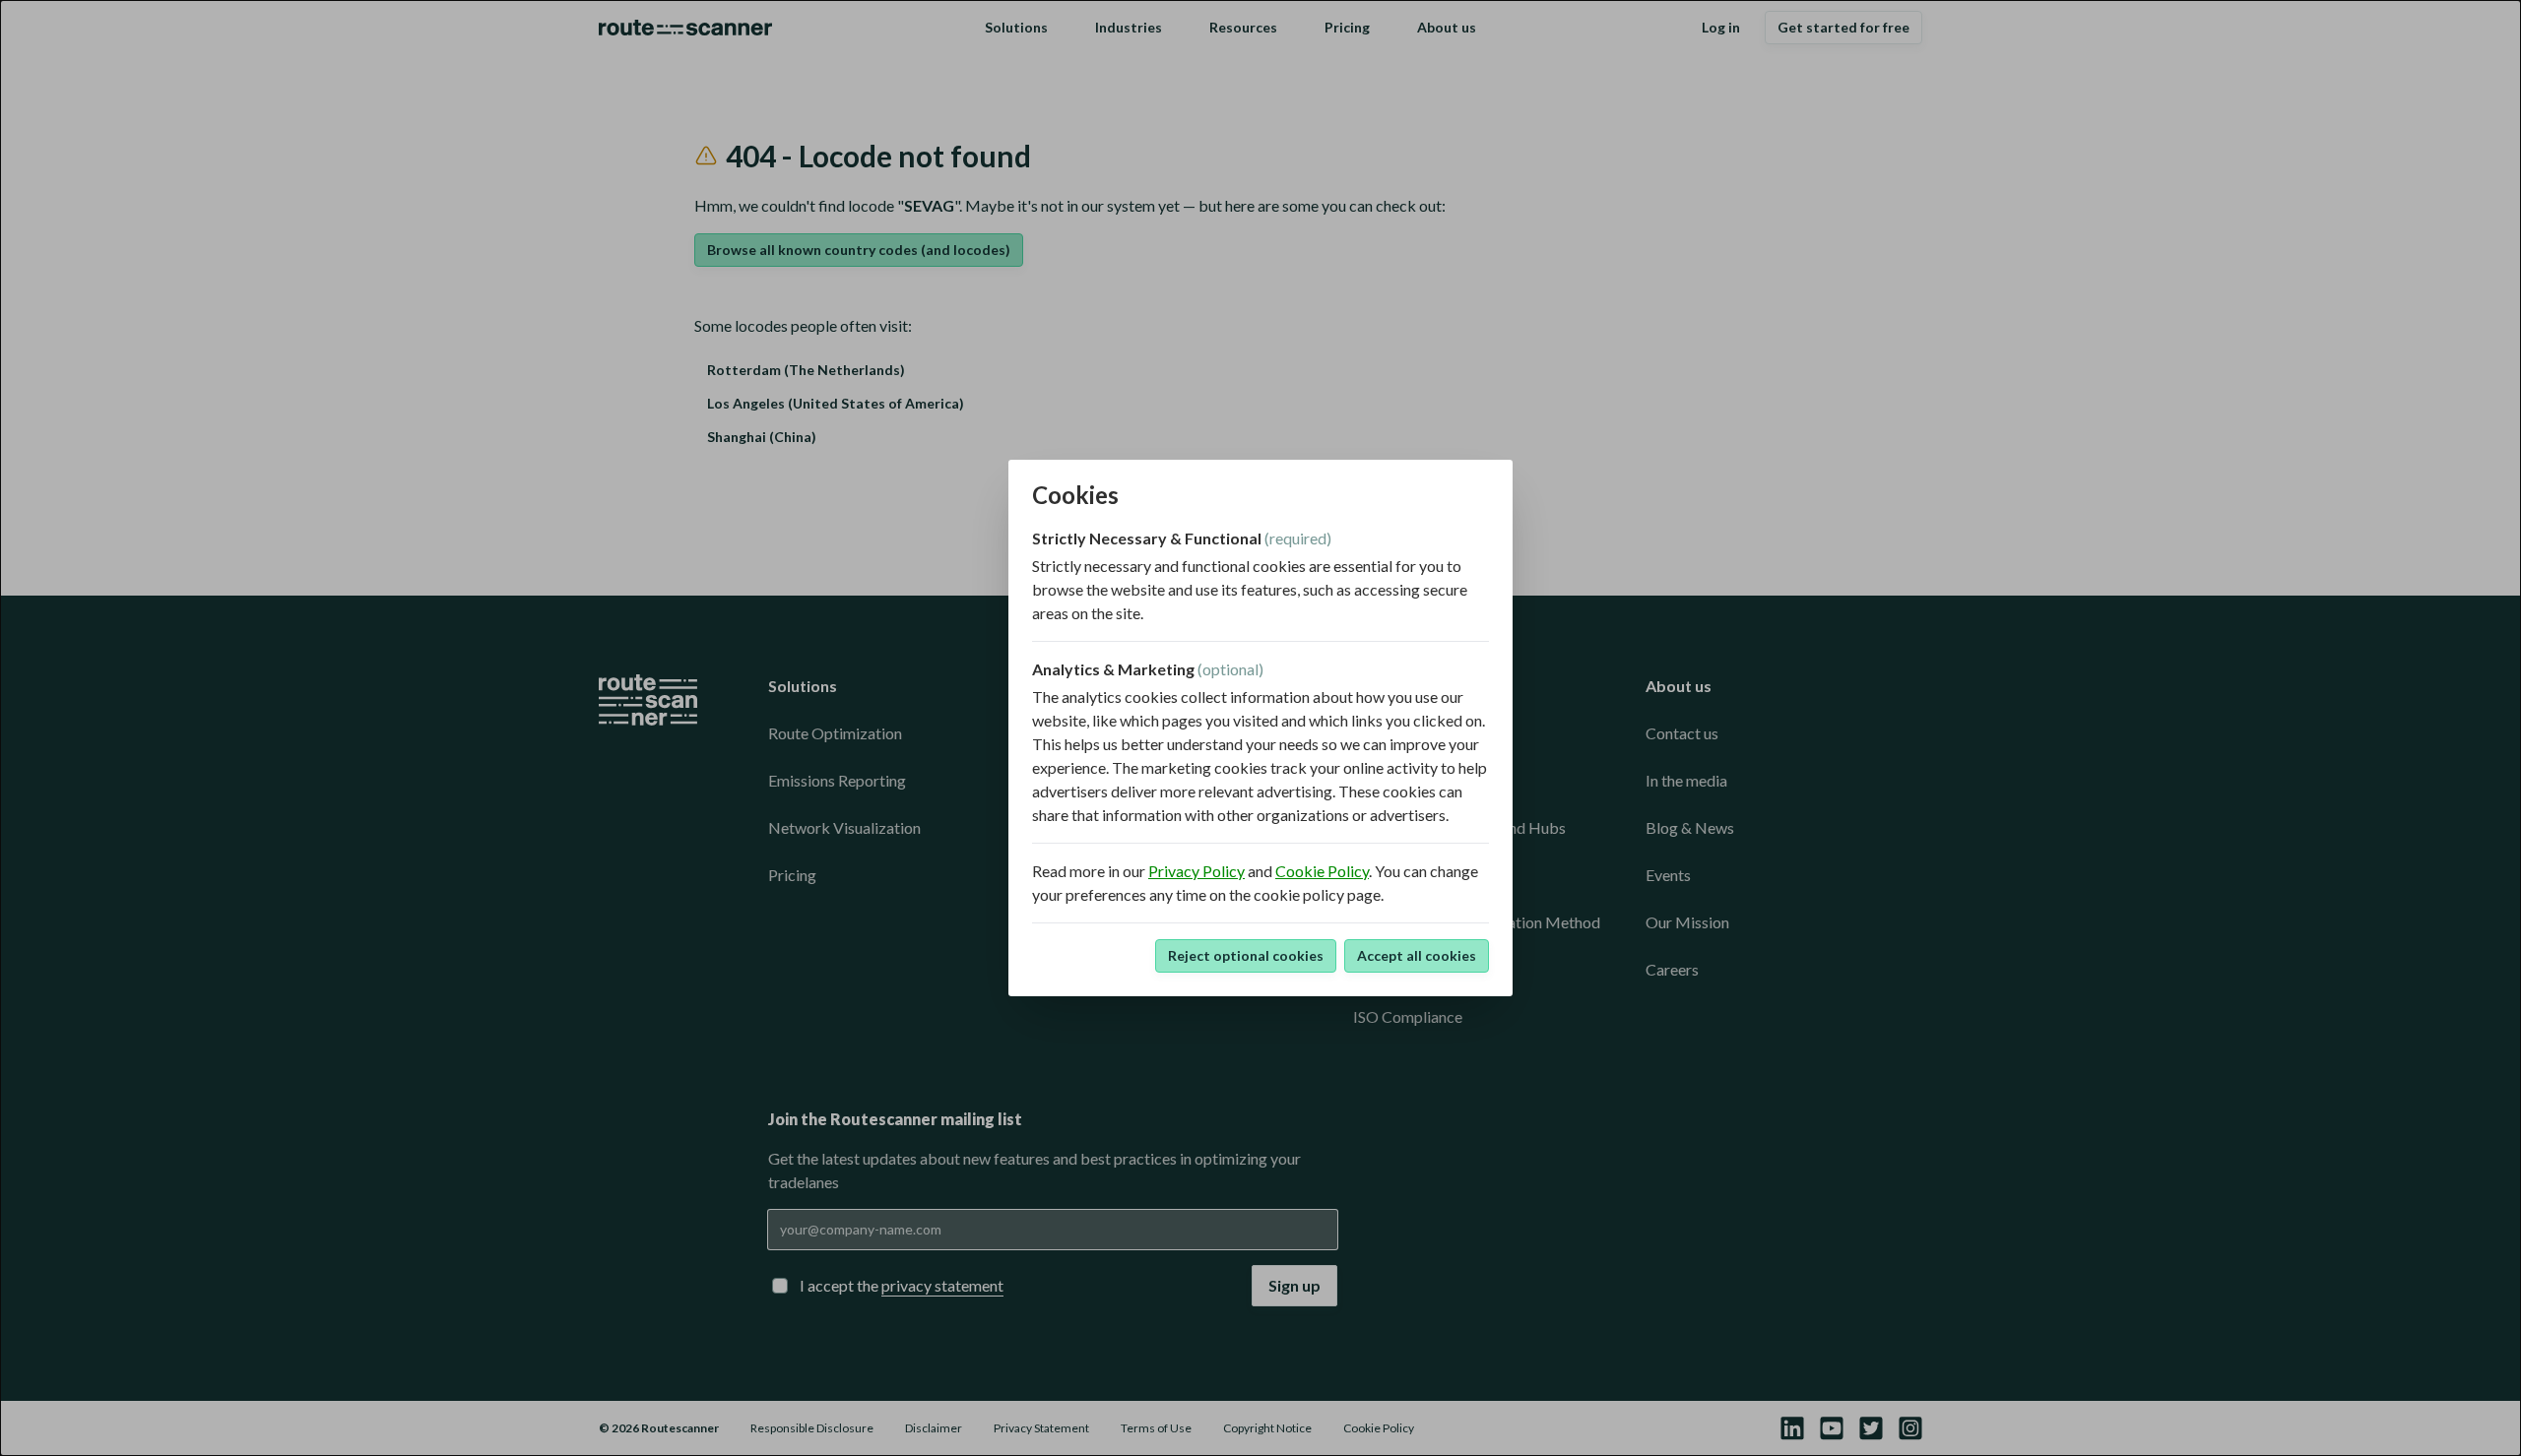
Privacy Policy (1196, 871)
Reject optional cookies (1246, 955)
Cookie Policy (1322, 871)
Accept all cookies (1417, 955)
